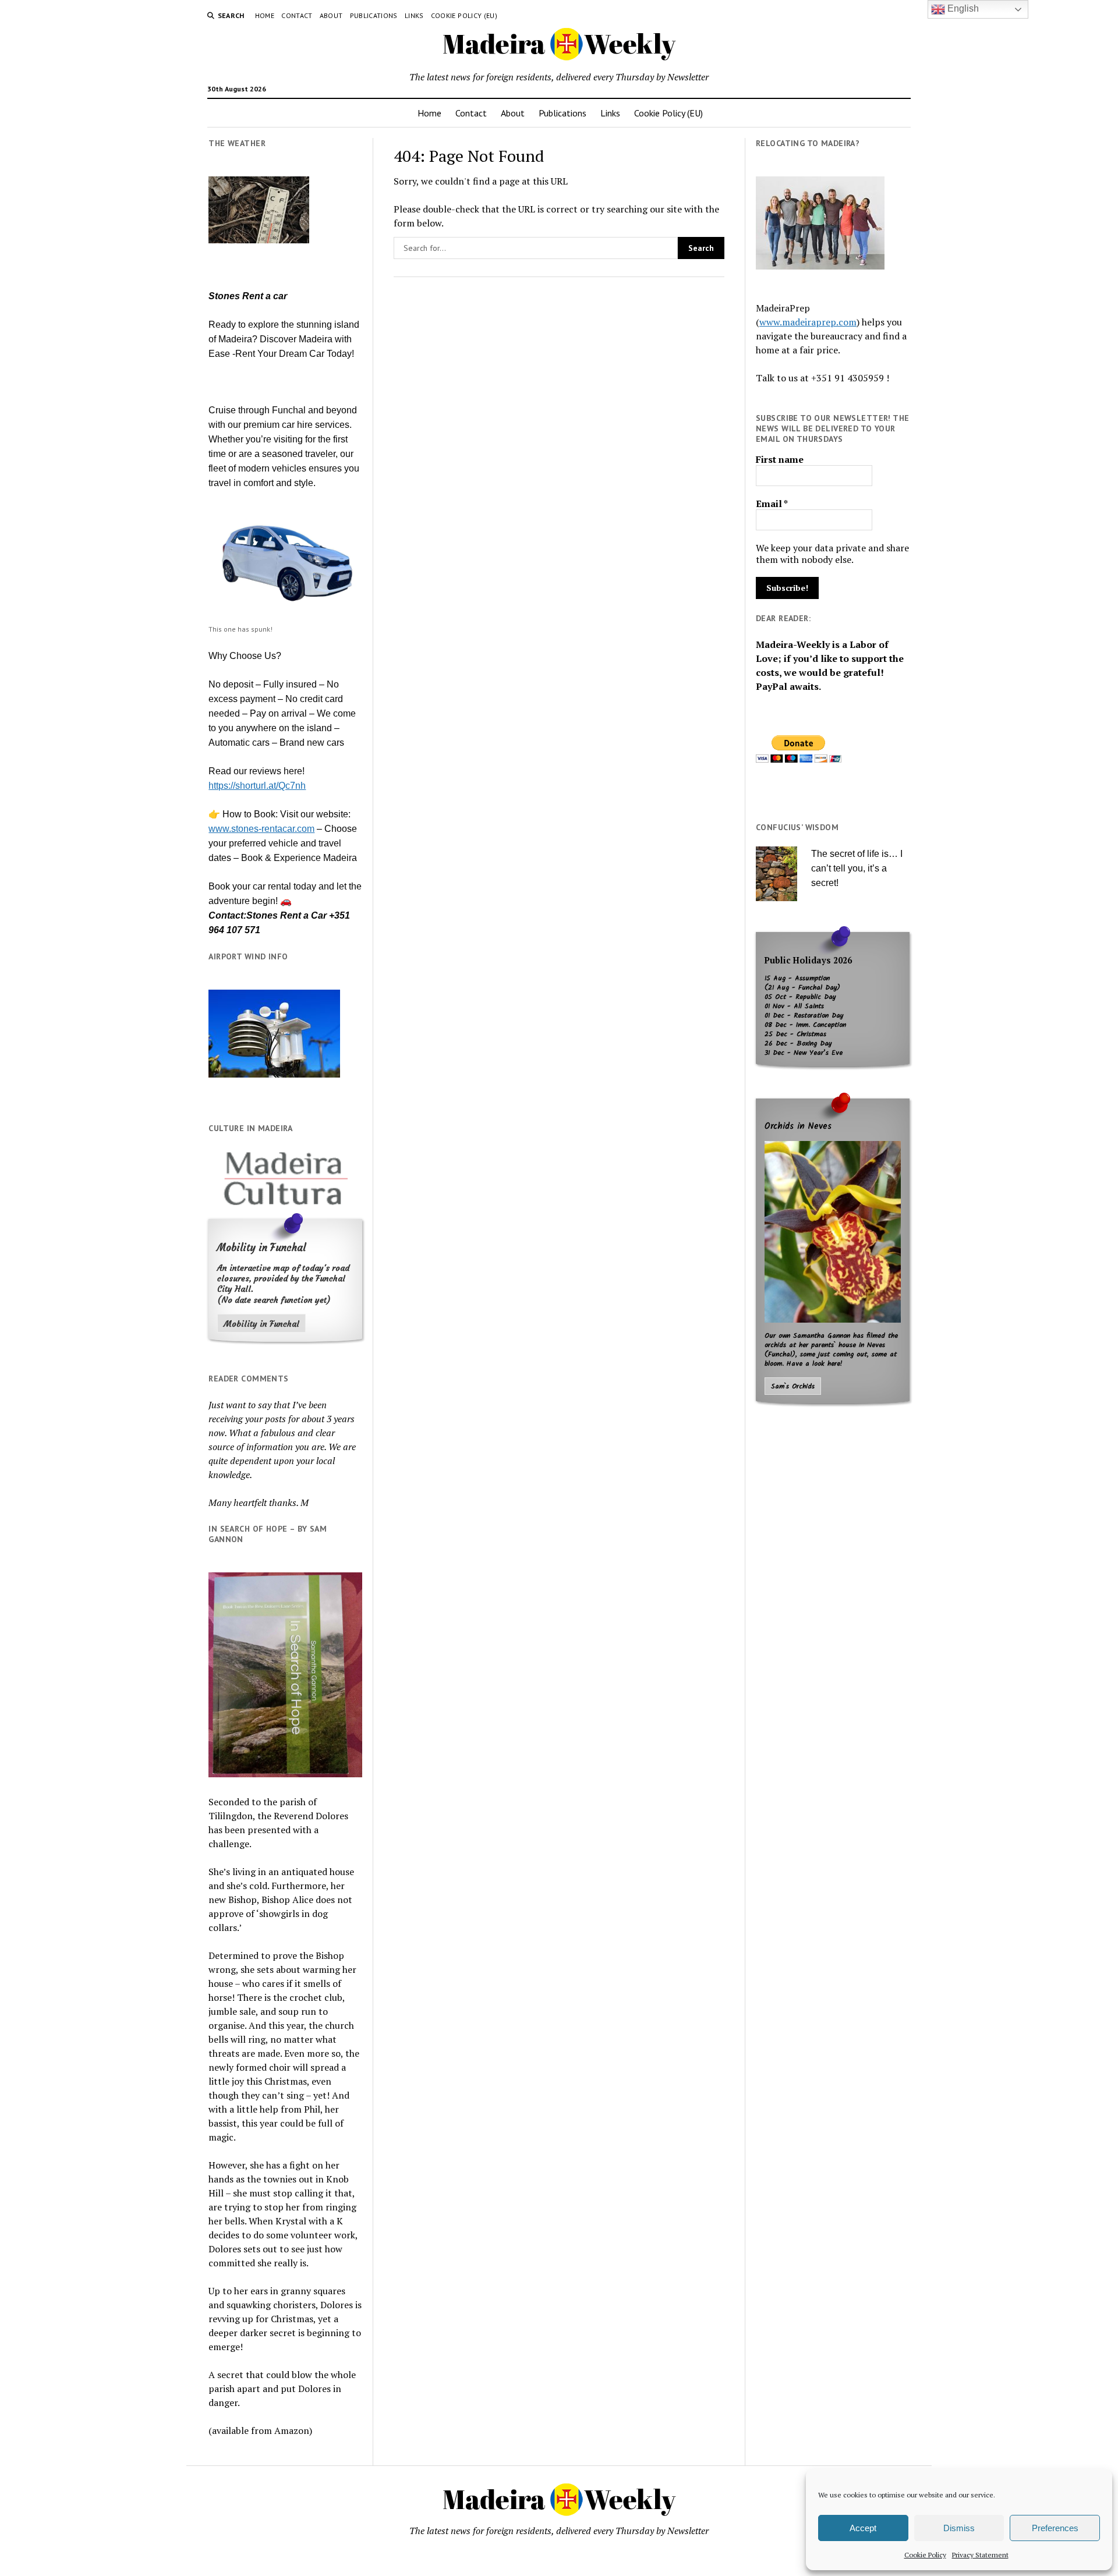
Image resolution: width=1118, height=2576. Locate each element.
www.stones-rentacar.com (261, 829)
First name (780, 459)
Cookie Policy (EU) (464, 15)
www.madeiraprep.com (808, 322)
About (331, 15)
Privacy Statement (980, 2555)
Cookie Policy (925, 2555)
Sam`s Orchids (793, 1387)
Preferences (1055, 2528)
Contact (297, 15)
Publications (374, 15)
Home (265, 15)
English (962, 8)
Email (772, 504)
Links (414, 15)
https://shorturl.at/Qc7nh (257, 786)
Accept (863, 2528)
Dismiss (959, 2528)
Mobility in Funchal (261, 1324)
